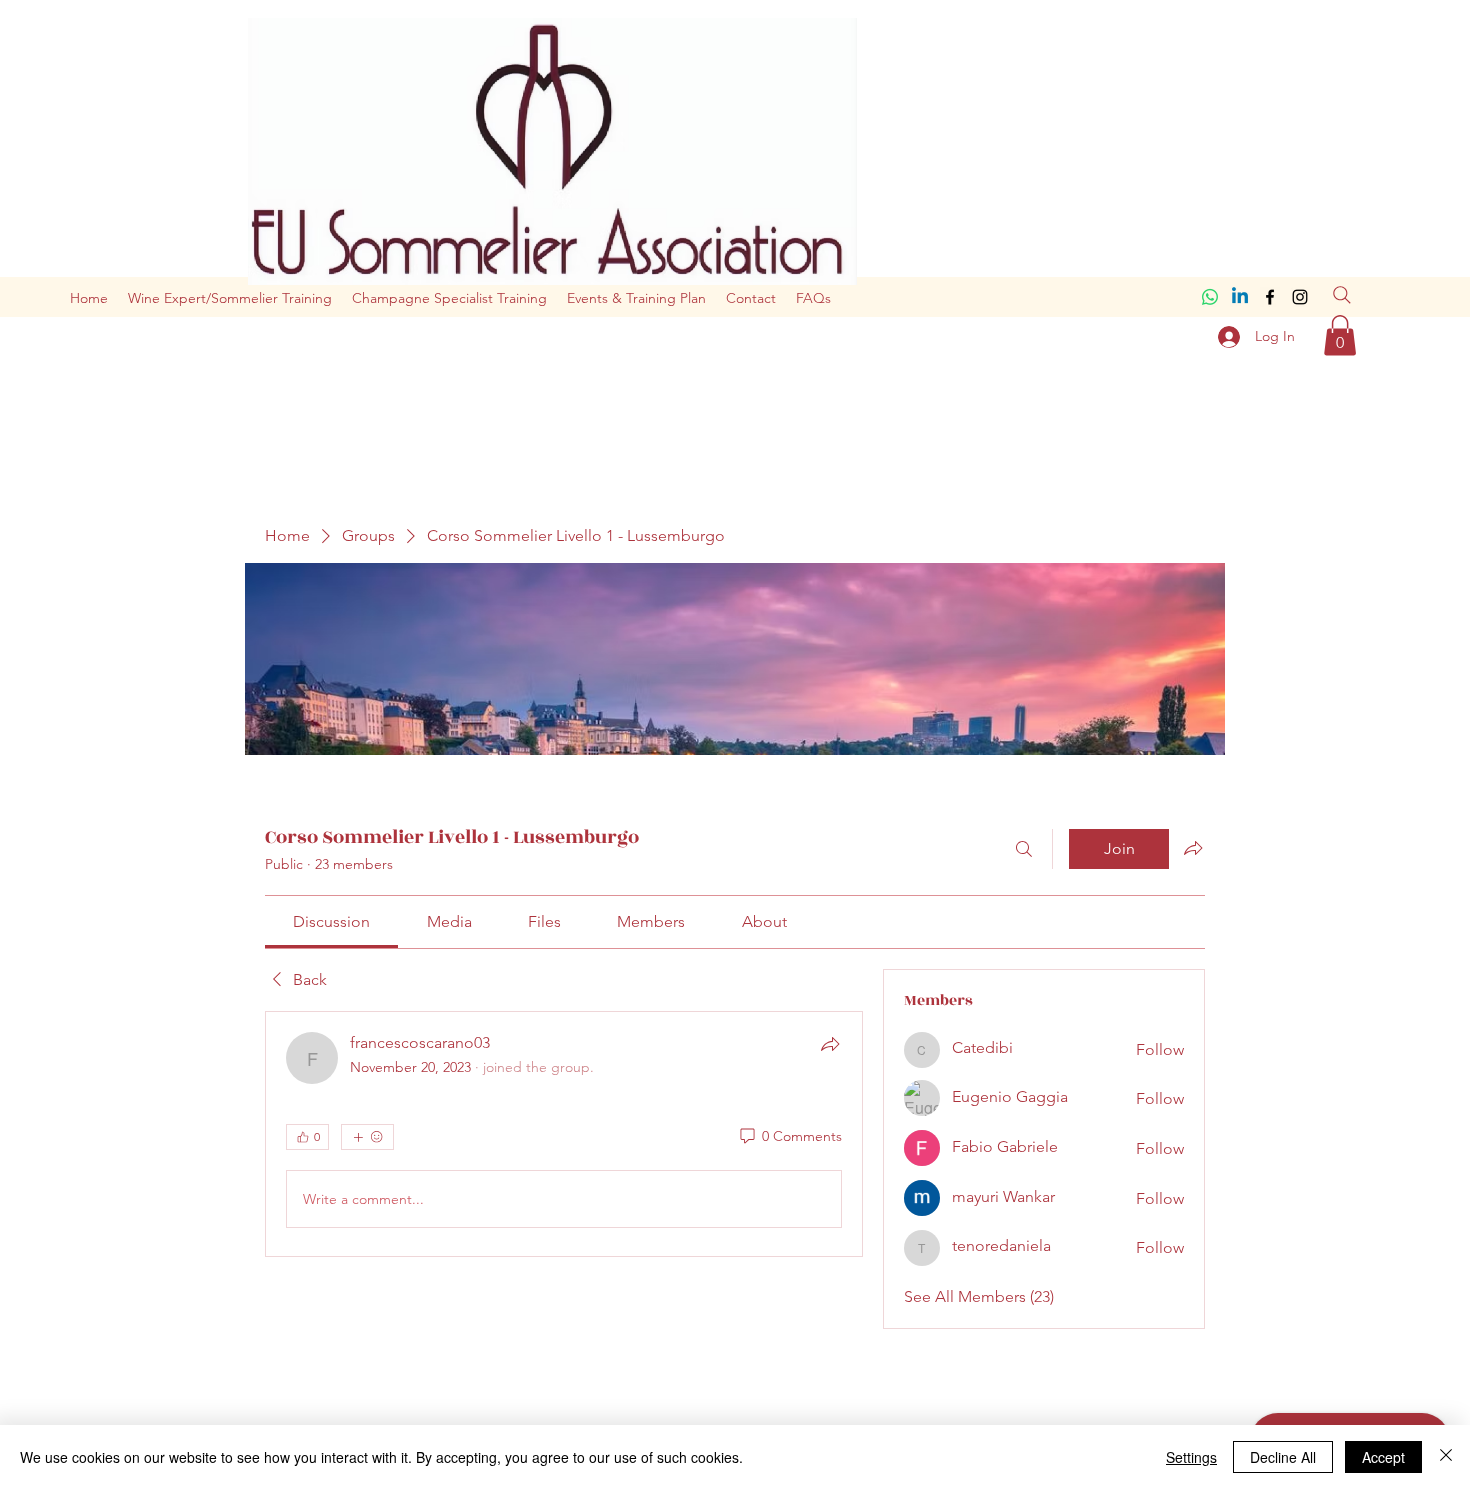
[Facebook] (1270, 297)
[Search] (1342, 295)
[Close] (1446, 1457)
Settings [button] (1191, 1457)
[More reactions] (367, 1137)
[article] (564, 1134)
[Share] (830, 1044)
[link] (331, 921)
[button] (1340, 335)
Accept (1383, 1457)
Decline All (1283, 1457)
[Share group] (1193, 848)
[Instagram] (1300, 297)
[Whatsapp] (1210, 297)
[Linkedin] (1240, 297)
